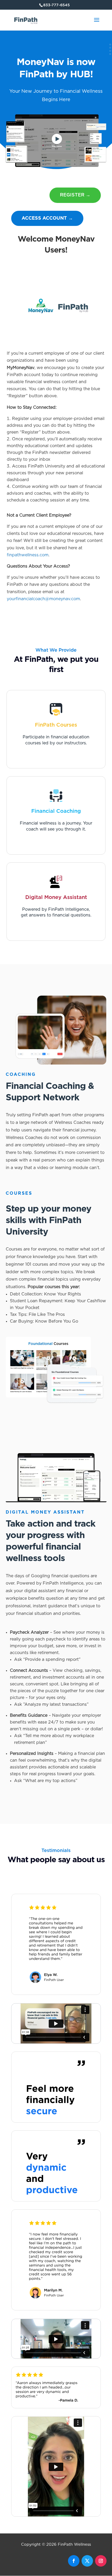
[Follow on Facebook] (74, 2561)
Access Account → (47, 218)
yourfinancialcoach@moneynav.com (43, 599)
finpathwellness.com (28, 555)
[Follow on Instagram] (101, 2561)
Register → (75, 195)
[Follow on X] (87, 2561)
